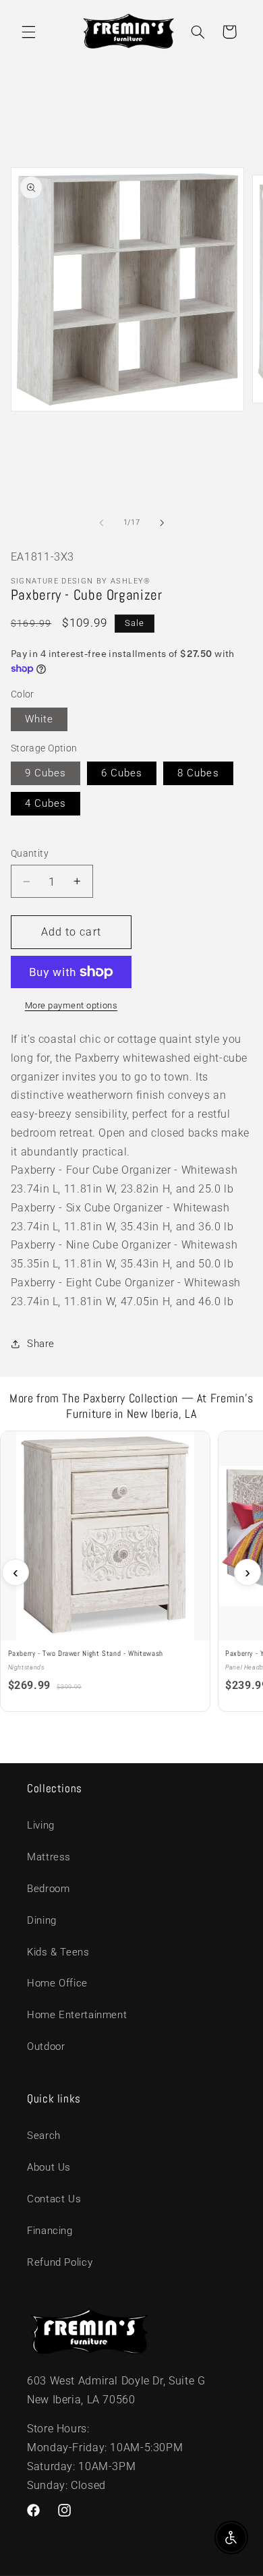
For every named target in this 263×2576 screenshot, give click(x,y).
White (39, 719)
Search (44, 2136)
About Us (49, 2167)
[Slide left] (101, 523)
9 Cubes (46, 773)
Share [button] (41, 1344)
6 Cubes (122, 773)
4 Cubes (46, 803)
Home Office (57, 1983)
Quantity (30, 853)
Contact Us (54, 2199)
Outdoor (46, 2047)
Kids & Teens (58, 1952)
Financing (50, 2231)
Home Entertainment (77, 2015)
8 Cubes (198, 773)
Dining (42, 1920)
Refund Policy (60, 2262)
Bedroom (48, 1889)
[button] (28, 32)
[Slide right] (162, 523)
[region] (131, 1572)
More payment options (71, 1005)
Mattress (49, 1857)
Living (41, 1825)
